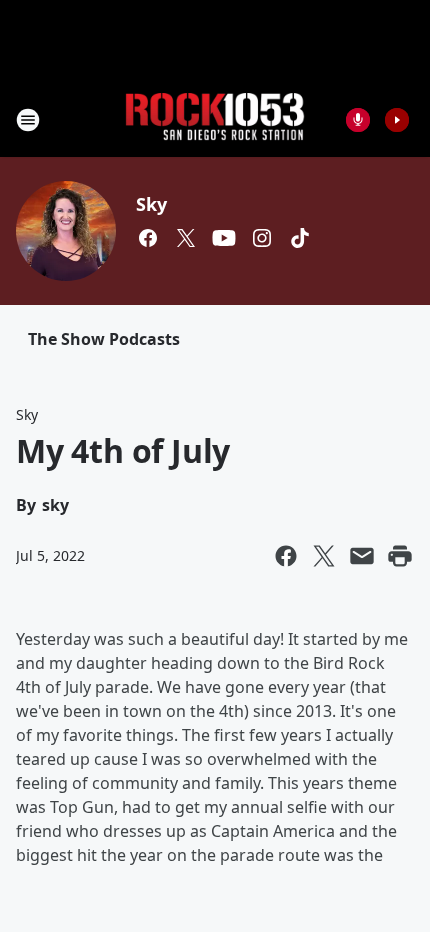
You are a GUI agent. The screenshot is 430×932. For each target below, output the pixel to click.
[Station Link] (215, 119)
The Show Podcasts (104, 339)
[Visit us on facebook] (148, 238)
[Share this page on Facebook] (286, 556)
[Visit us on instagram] (262, 238)
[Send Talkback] (358, 120)
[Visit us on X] (186, 238)
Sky (151, 204)
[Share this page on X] (324, 556)
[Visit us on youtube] (224, 238)
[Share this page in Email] (362, 556)
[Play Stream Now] (397, 120)
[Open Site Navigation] (28, 120)
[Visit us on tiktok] (300, 238)
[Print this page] (400, 556)
